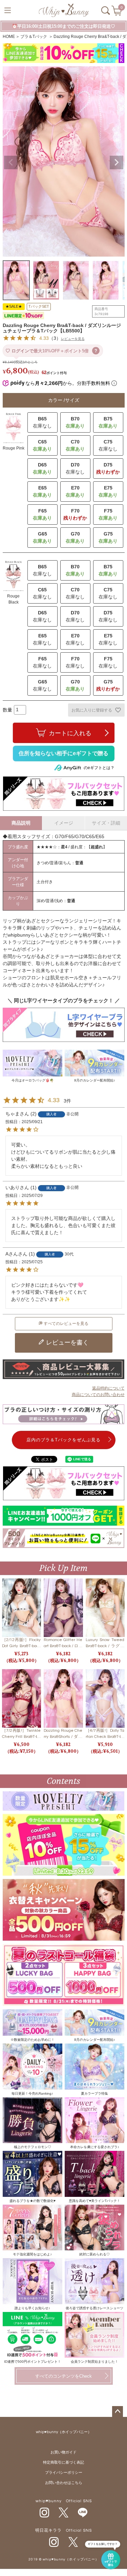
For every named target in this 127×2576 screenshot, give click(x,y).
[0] (117, 13)
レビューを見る (73, 339)
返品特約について (108, 1388)
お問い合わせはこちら (64, 2483)
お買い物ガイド (63, 2452)
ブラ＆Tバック (34, 37)
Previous (11, 162)
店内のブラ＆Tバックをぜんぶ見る (63, 1440)
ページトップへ (118, 2411)
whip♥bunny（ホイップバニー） (64, 2432)
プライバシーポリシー (64, 2473)
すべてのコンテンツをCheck (63, 2376)
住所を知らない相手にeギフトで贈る (63, 753)
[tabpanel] (63, 54)
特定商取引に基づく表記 (63, 2462)
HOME (9, 37)
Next (117, 162)
